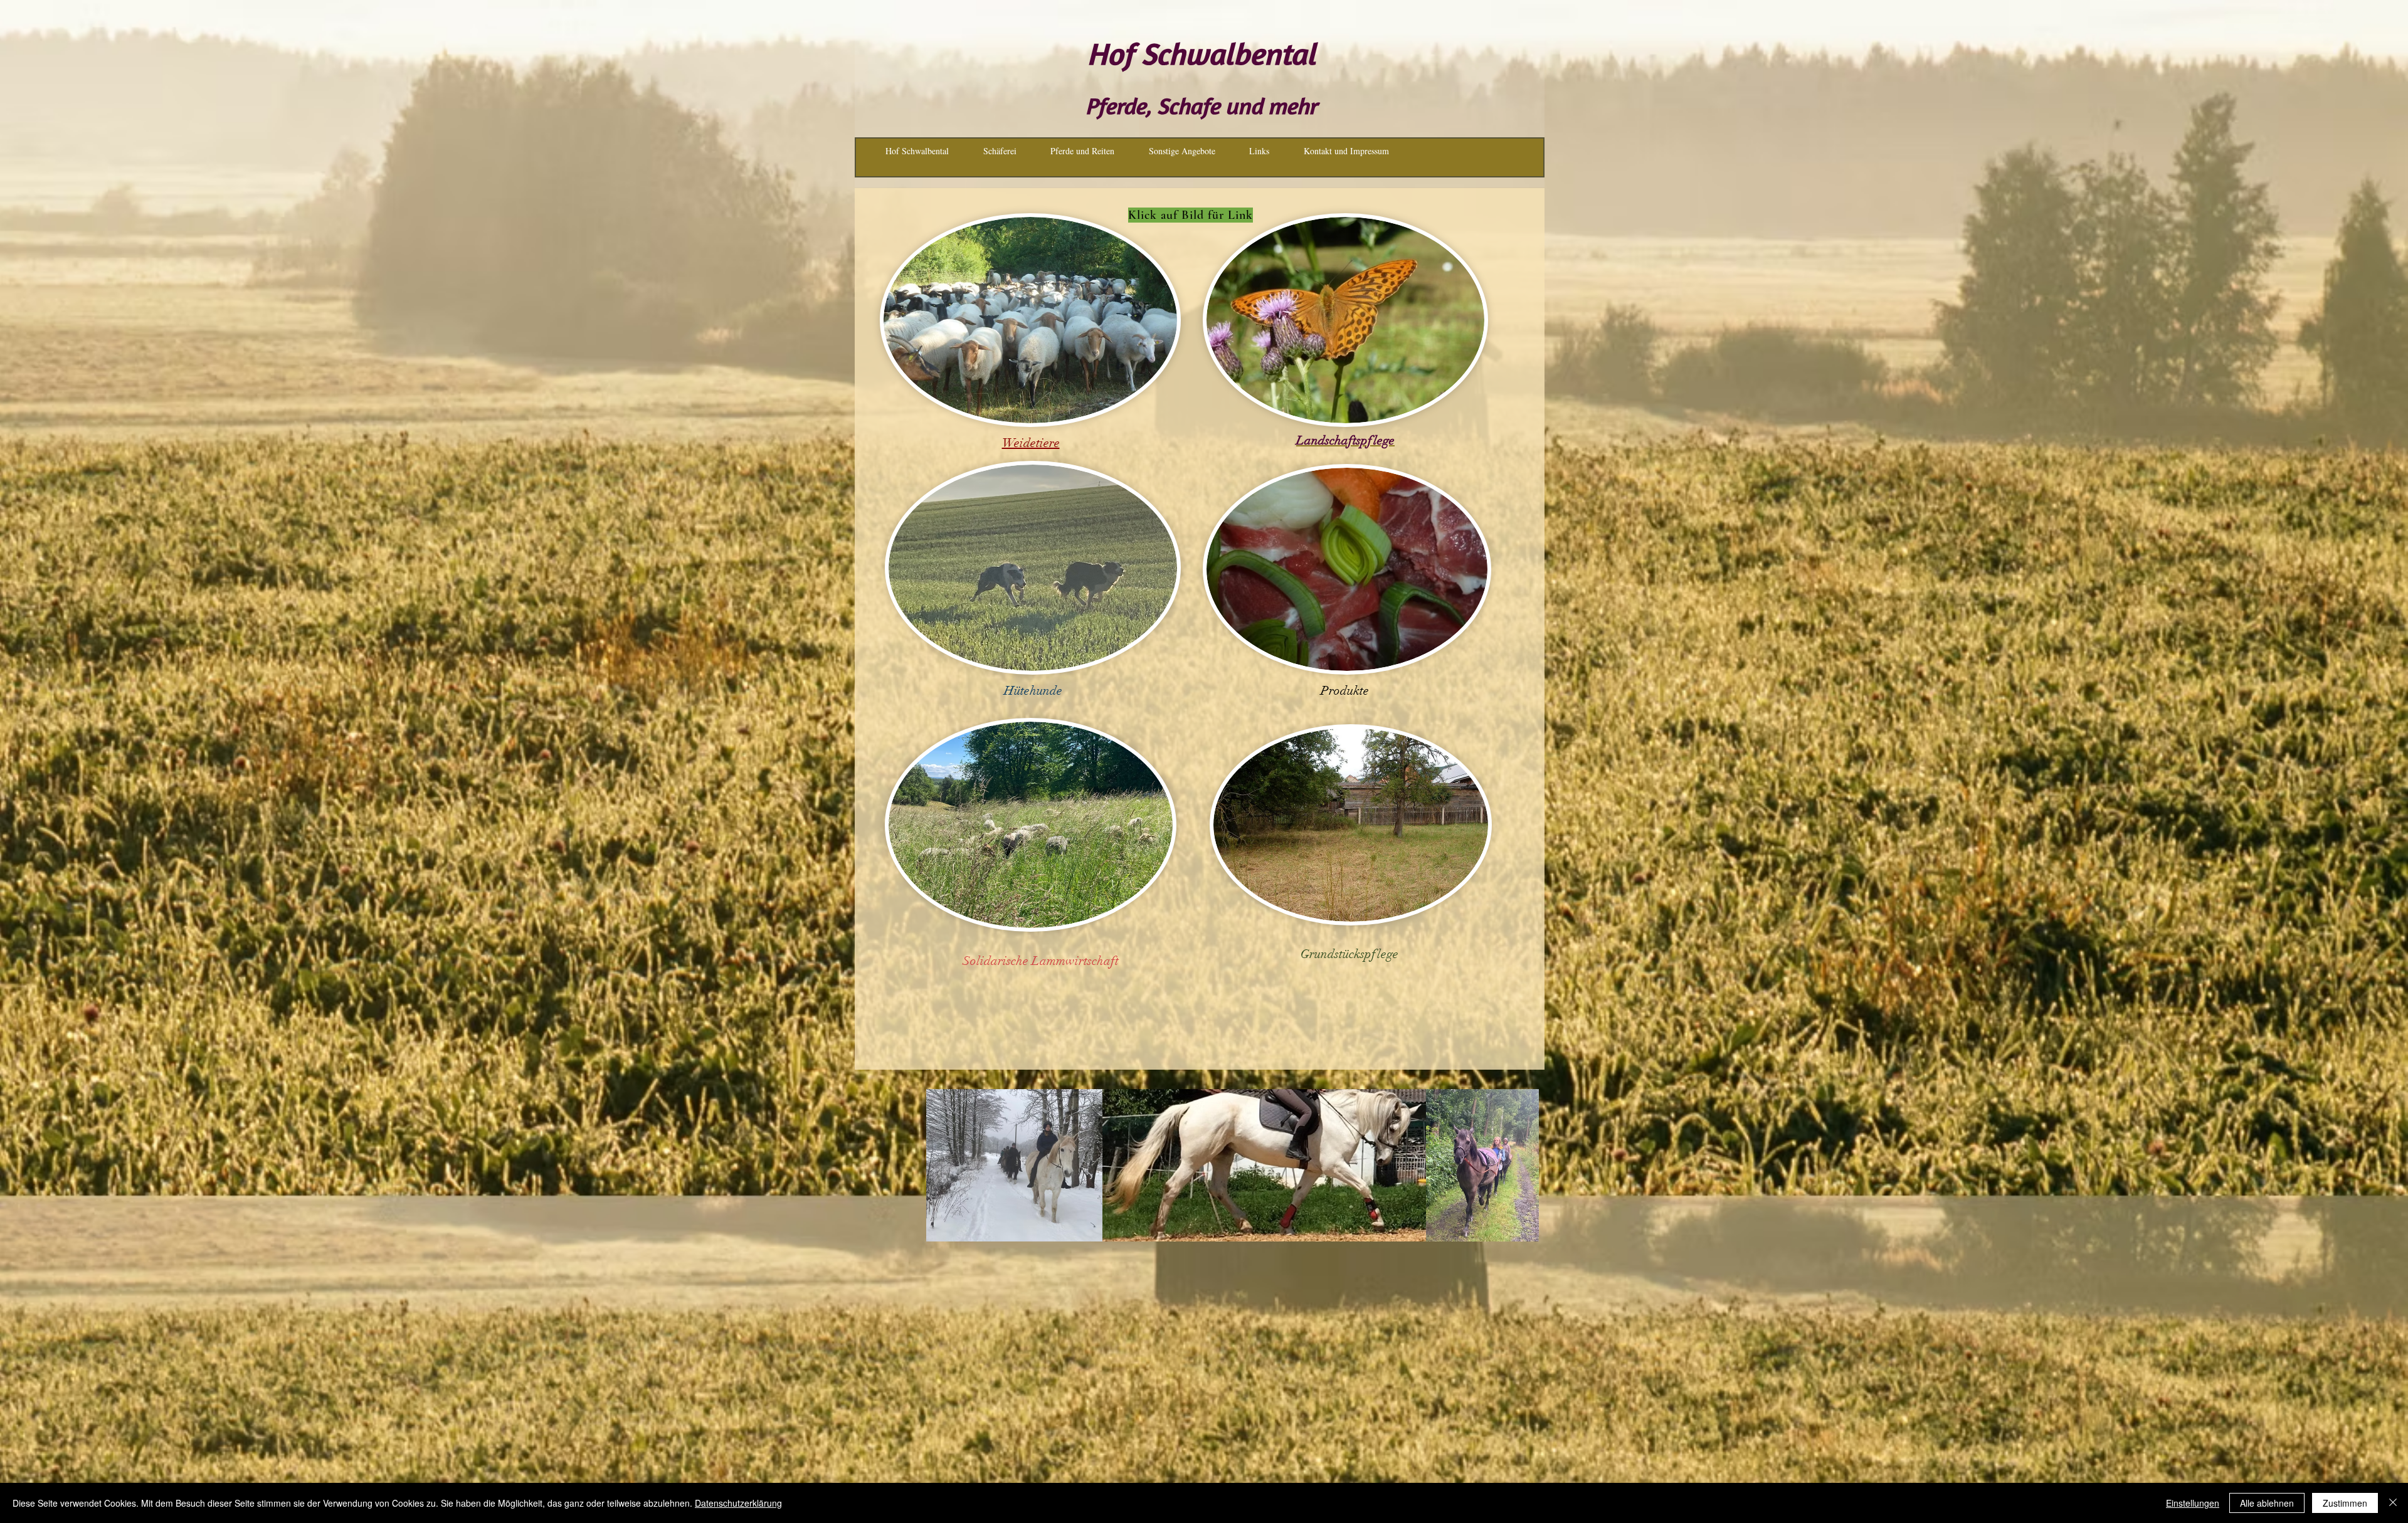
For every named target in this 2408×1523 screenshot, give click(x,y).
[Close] (2393, 1503)
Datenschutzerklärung (738, 1503)
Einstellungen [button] (2193, 1503)
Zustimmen (2345, 1503)
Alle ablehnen (2267, 1503)
